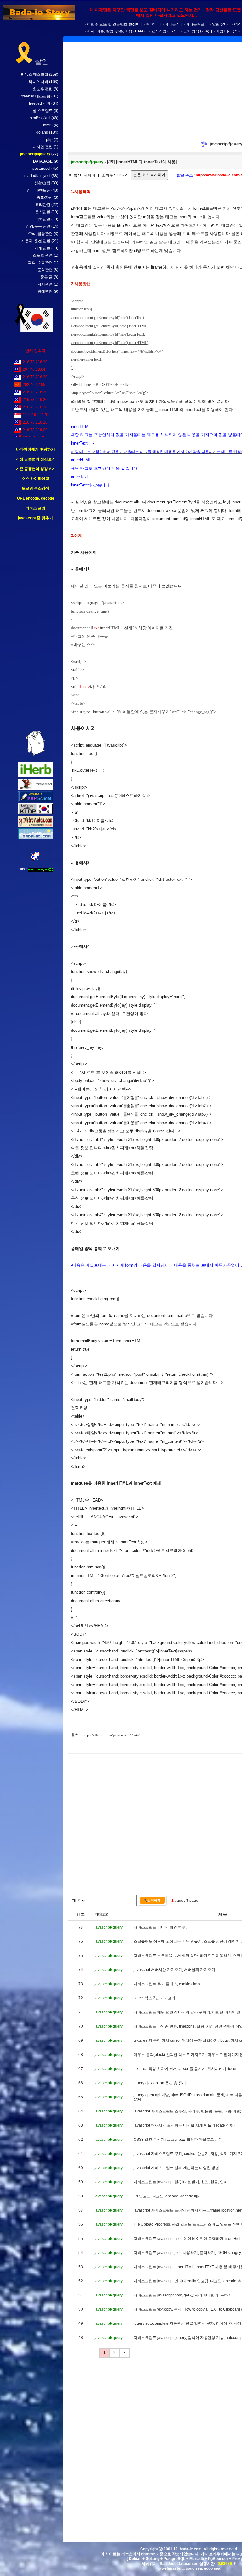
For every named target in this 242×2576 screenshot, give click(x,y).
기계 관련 (42, 248)
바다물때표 (195, 24)
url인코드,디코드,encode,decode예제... (169, 2196)
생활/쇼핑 (42, 183)
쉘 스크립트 (43, 111)
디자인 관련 (43, 147)
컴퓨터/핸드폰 (39, 190)
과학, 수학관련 (40, 263)
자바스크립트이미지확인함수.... (161, 1927)
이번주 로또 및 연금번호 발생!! (112, 24)
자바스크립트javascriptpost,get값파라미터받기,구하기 (183, 2295)
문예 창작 (191, 31)
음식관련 (43, 212)
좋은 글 (46, 277)
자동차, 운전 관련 (36, 241)
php (49, 140)
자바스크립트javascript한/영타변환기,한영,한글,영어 (181, 2182)
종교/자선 (45, 197)
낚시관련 (45, 284)
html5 (48, 125)
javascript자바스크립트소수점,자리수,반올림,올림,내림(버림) (187, 2111)
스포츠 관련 (43, 255)
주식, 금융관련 (40, 234)
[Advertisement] (36, 626)
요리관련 (43, 205)
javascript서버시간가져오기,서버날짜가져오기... (176, 1970)
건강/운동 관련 (38, 226)
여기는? (171, 24)
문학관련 (45, 270)
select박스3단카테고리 (154, 1998)
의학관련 (43, 219)
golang (42, 132)
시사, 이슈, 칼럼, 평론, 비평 (110, 31)
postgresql (41, 169)
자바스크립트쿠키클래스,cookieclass (167, 1984)
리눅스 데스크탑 (35, 75)
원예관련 (45, 291)
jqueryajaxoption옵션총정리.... (162, 2083)
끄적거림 (159, 31)
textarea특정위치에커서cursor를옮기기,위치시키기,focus (185, 2069)
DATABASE (43, 161)
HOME (151, 24)
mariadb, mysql (37, 176)
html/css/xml (40, 118)
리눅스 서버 (38, 82)
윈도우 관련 (43, 89)
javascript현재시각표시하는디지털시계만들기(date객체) (184, 2125)
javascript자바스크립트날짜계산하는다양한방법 (176, 2168)
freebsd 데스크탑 (36, 96)
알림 (216, 24)
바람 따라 (224, 31)
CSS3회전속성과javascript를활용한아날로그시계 (178, 2140)
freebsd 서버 (40, 103)
